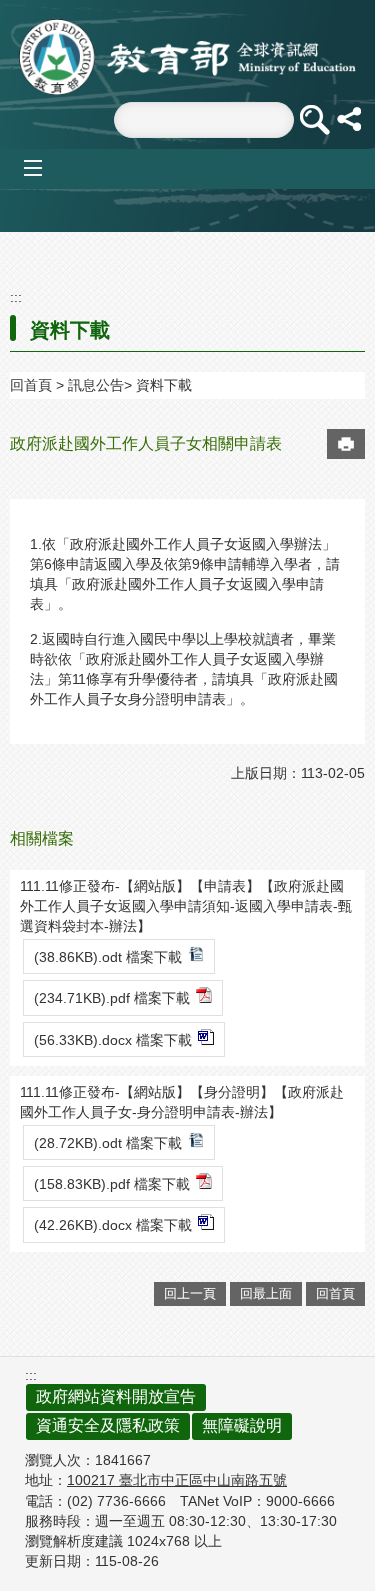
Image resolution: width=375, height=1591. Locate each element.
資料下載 (164, 385)
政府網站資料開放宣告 (116, 1396)
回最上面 (266, 1293)
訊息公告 (96, 385)
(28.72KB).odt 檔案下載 (108, 1143)
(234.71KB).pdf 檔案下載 (112, 998)
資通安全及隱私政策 (108, 1425)
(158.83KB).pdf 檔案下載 (112, 1184)
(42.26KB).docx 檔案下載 (113, 1225)
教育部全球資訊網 (188, 56)
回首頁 (31, 385)
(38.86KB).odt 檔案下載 (108, 957)
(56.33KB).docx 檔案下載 (113, 1040)
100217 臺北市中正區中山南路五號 (177, 1480)
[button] (314, 120)
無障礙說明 (242, 1425)
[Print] (346, 444)
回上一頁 (190, 1293)
